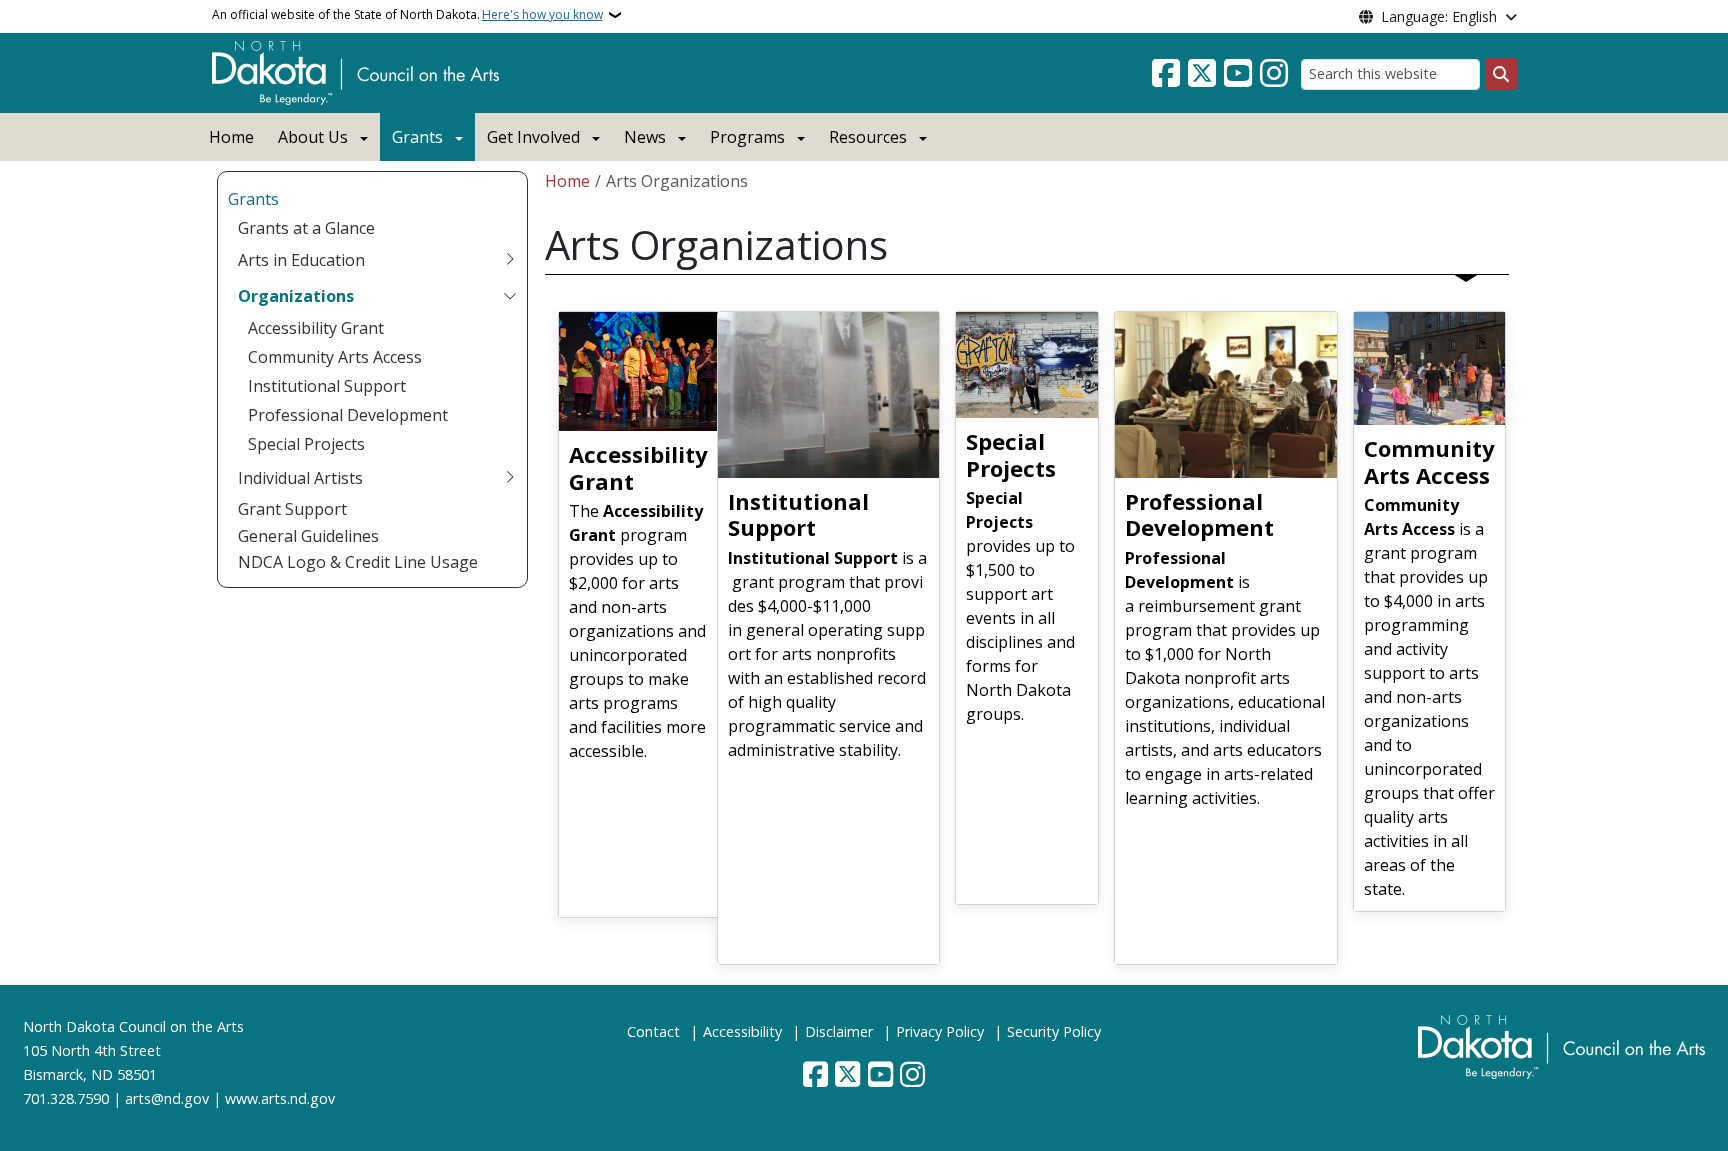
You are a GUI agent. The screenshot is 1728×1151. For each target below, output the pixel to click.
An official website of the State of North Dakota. (407, 14)
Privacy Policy (940, 1031)
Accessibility (742, 1031)
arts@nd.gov (167, 1098)
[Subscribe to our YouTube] (1238, 74)
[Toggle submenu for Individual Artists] (510, 478)
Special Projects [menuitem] (306, 444)
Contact (653, 1031)
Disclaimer (839, 1031)
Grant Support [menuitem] (292, 509)
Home (231, 137)
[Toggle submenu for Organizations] (510, 296)
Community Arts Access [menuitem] (335, 357)
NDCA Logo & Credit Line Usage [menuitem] (358, 562)
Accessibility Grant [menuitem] (316, 328)
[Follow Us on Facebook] (1166, 74)
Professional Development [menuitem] (348, 415)
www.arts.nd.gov (280, 1098)
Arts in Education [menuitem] (301, 260)
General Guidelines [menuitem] (308, 536)
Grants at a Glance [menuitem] (306, 228)
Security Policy (1054, 1031)
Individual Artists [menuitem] (300, 478)
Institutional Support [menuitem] (327, 386)
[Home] (355, 71)
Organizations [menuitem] (296, 296)
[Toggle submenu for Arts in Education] (510, 260)
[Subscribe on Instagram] (1274, 74)
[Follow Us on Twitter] (1202, 74)
